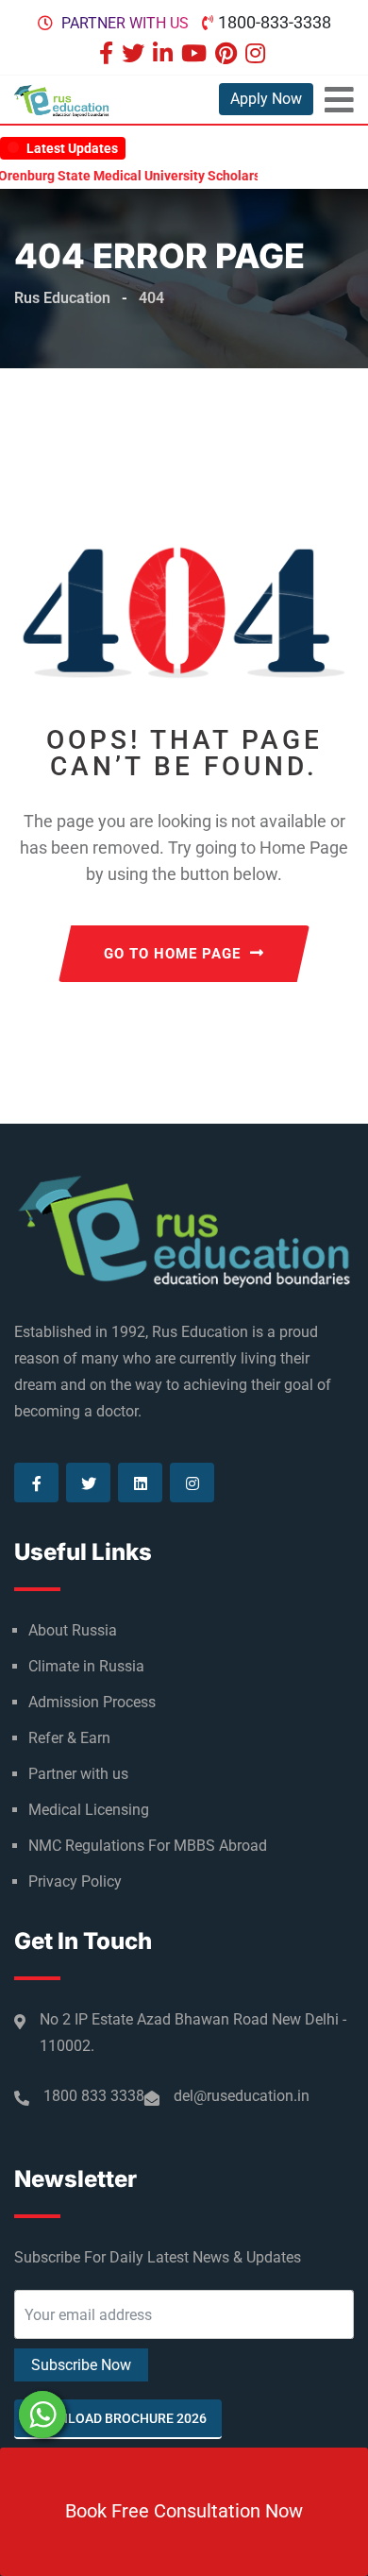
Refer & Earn (69, 1738)
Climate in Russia (86, 1666)
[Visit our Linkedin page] (165, 55)
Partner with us (125, 23)
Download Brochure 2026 (118, 2418)
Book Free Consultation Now (184, 2511)
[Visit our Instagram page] (258, 55)
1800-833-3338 (275, 22)
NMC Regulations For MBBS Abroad (148, 1846)
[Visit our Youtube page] (196, 55)
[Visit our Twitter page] (135, 55)
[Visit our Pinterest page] (228, 55)
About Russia (73, 1630)
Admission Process (92, 1702)
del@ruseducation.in (242, 2096)
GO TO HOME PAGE (172, 954)
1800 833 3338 (94, 2096)
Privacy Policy (75, 1881)
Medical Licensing (89, 1810)
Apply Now (266, 99)
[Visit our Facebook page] (109, 55)
